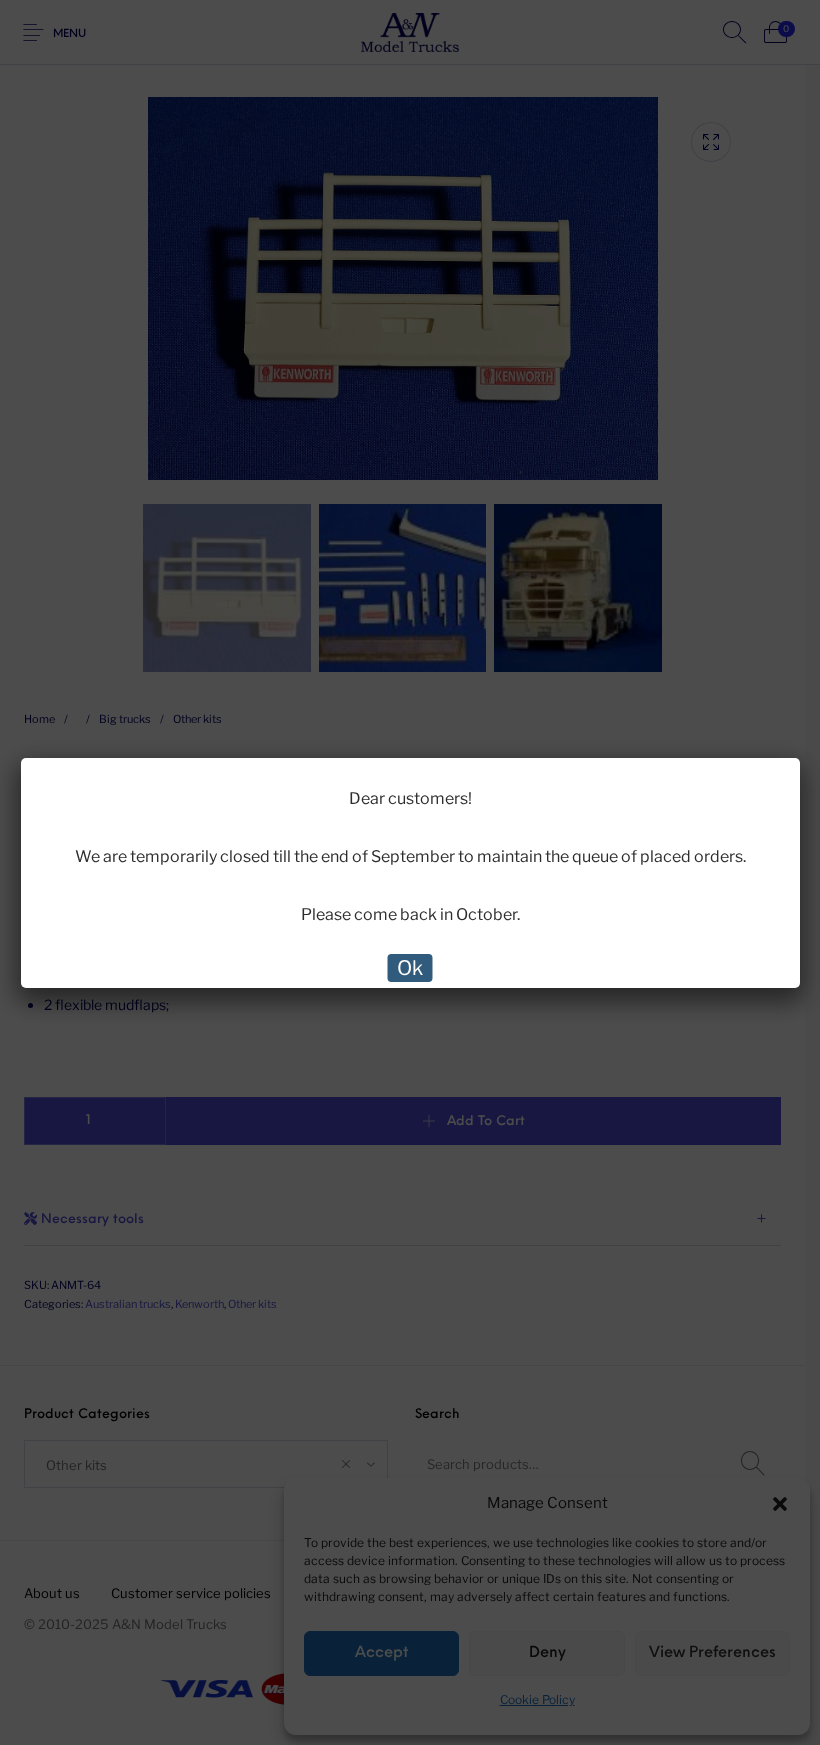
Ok (410, 968)
